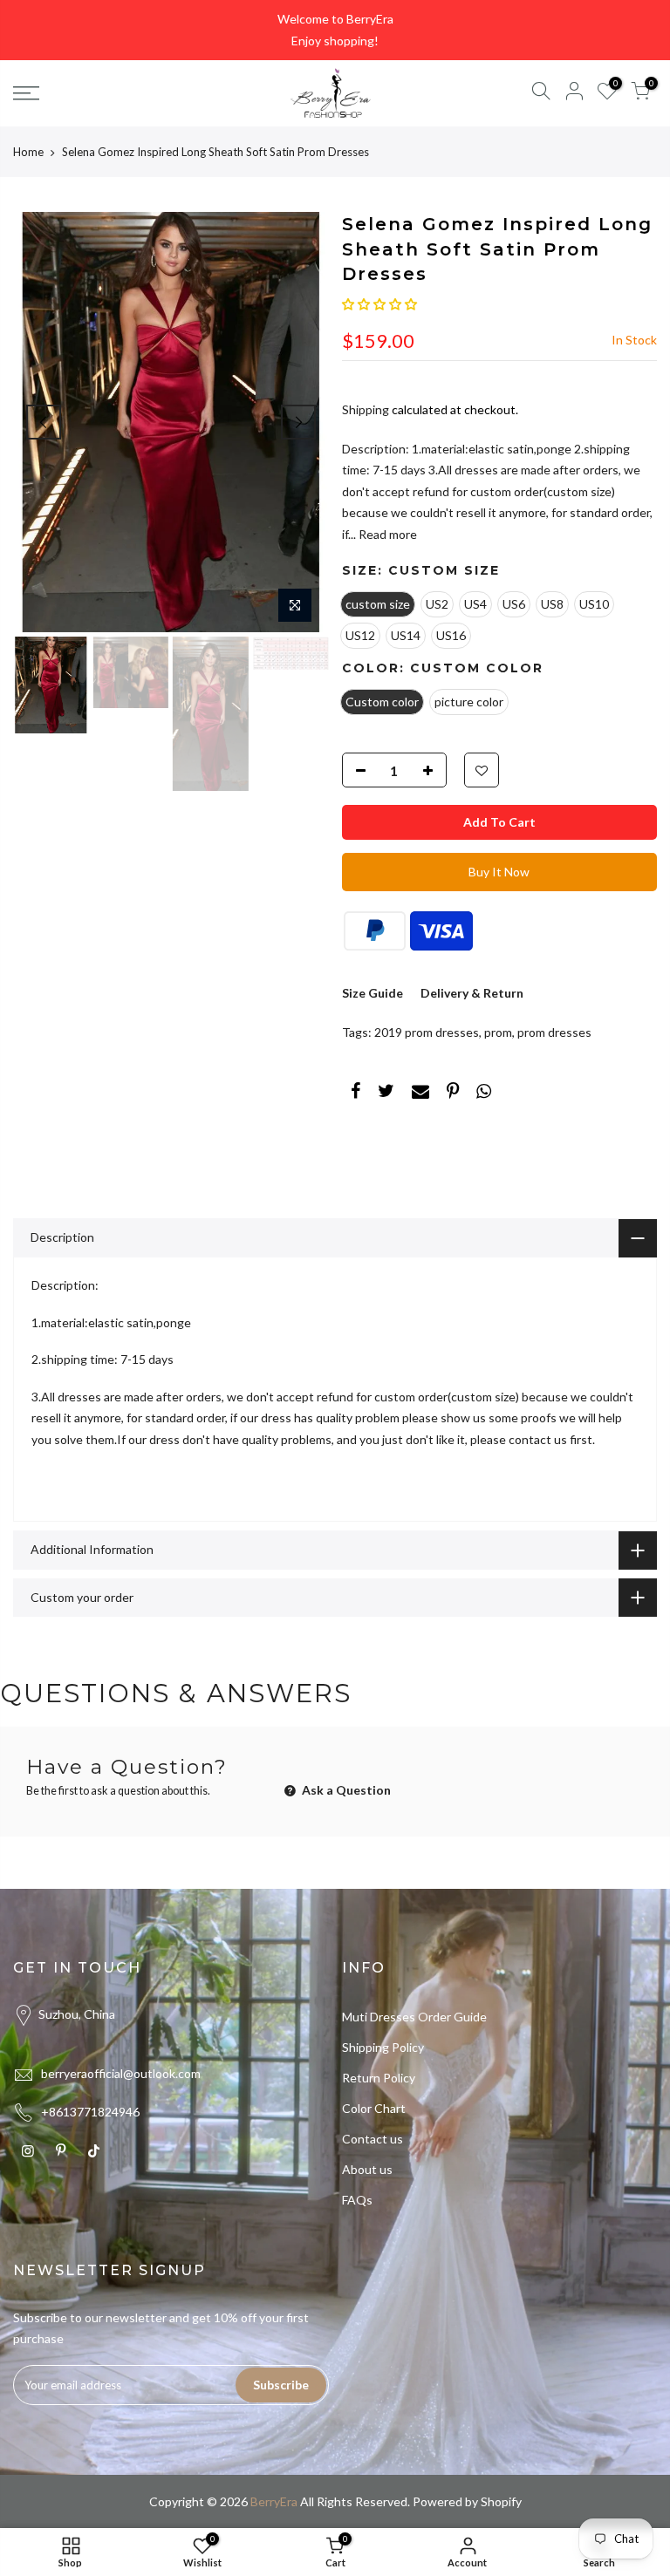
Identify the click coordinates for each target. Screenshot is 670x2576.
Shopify (501, 2501)
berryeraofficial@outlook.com (121, 2073)
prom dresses (554, 1032)
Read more (386, 534)
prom (498, 1032)
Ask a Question (345, 1790)
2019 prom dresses (427, 1032)
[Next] (298, 422)
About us (367, 2169)
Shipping (366, 409)
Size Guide (373, 993)
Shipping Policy (383, 2047)
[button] (379, 304)
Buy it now (499, 872)
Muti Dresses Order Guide (414, 2017)
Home (28, 152)
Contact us (373, 2139)
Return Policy (379, 2078)
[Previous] (44, 422)
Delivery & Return (472, 993)
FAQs (357, 2200)
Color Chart (374, 2108)
